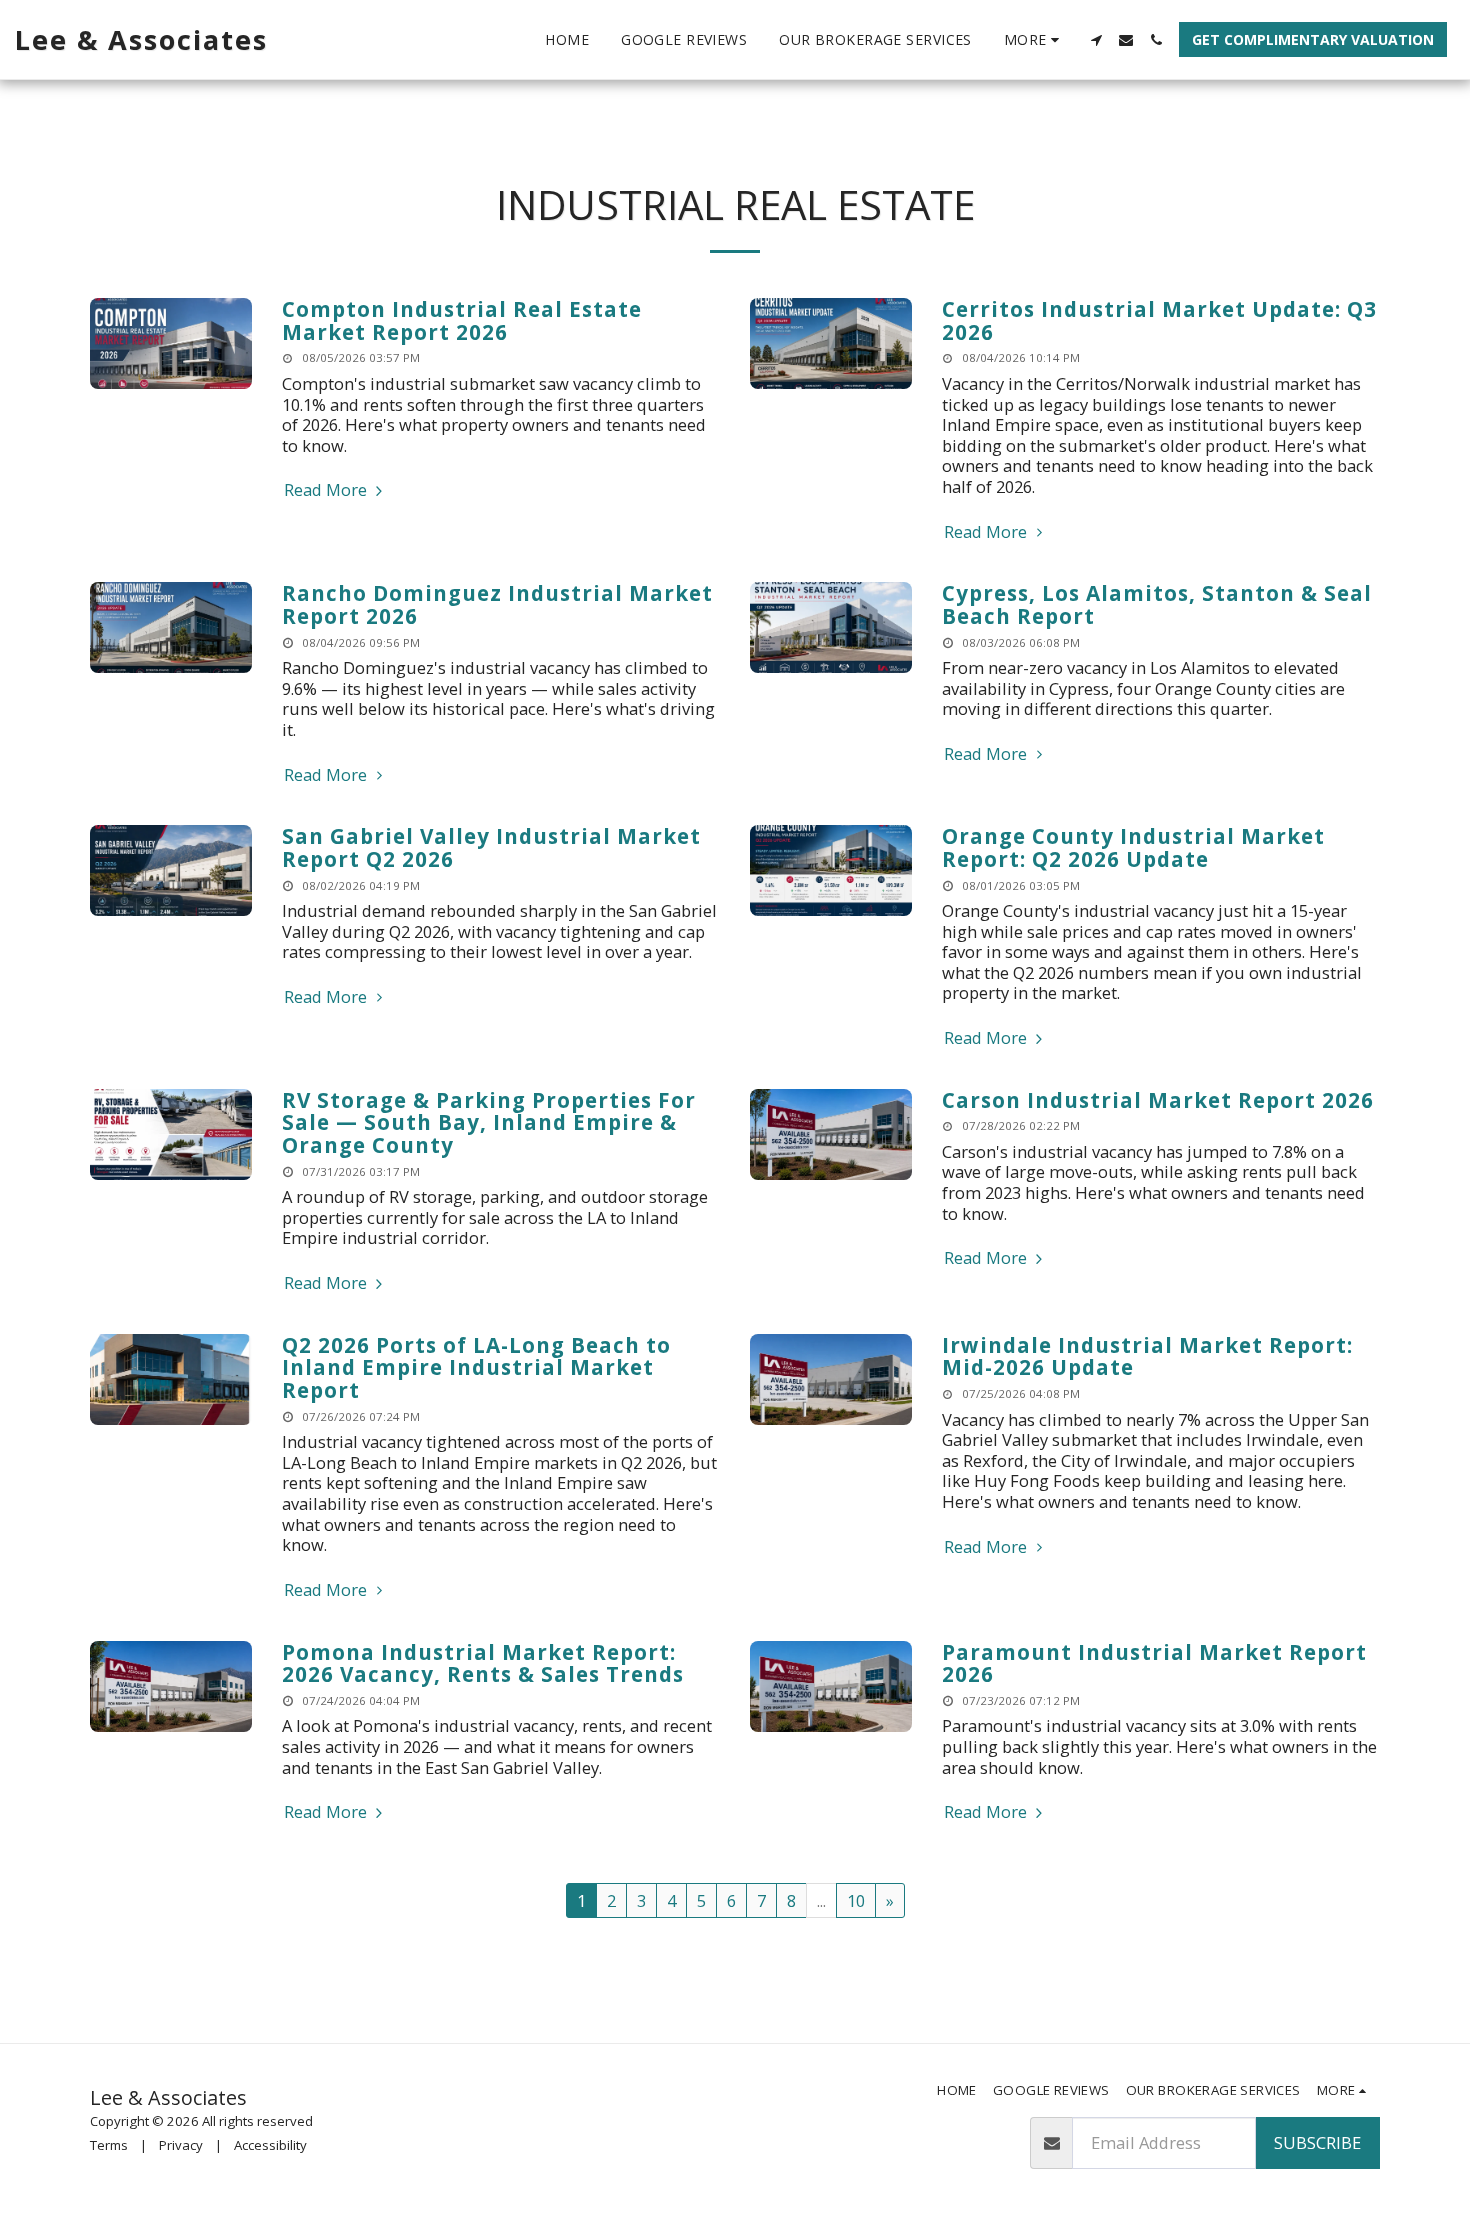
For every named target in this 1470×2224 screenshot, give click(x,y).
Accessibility (270, 2145)
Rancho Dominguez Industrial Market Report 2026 (497, 604)
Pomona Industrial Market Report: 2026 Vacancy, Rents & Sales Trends (483, 1663)
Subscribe (1317, 2142)
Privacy (181, 2145)
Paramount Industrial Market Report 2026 (1154, 1663)
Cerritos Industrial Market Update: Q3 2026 (1159, 320)
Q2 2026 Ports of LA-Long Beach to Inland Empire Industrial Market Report (476, 1367)
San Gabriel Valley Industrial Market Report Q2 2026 (491, 847)
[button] (1096, 40)
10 (856, 1900)
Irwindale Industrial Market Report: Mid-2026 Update (1147, 1356)
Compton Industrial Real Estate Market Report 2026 (462, 320)
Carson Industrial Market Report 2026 (1158, 1100)
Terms (109, 2145)
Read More (327, 490)
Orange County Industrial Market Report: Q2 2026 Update (1133, 847)
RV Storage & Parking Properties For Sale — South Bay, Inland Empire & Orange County (489, 1122)
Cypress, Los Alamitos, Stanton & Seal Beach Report (1157, 604)
